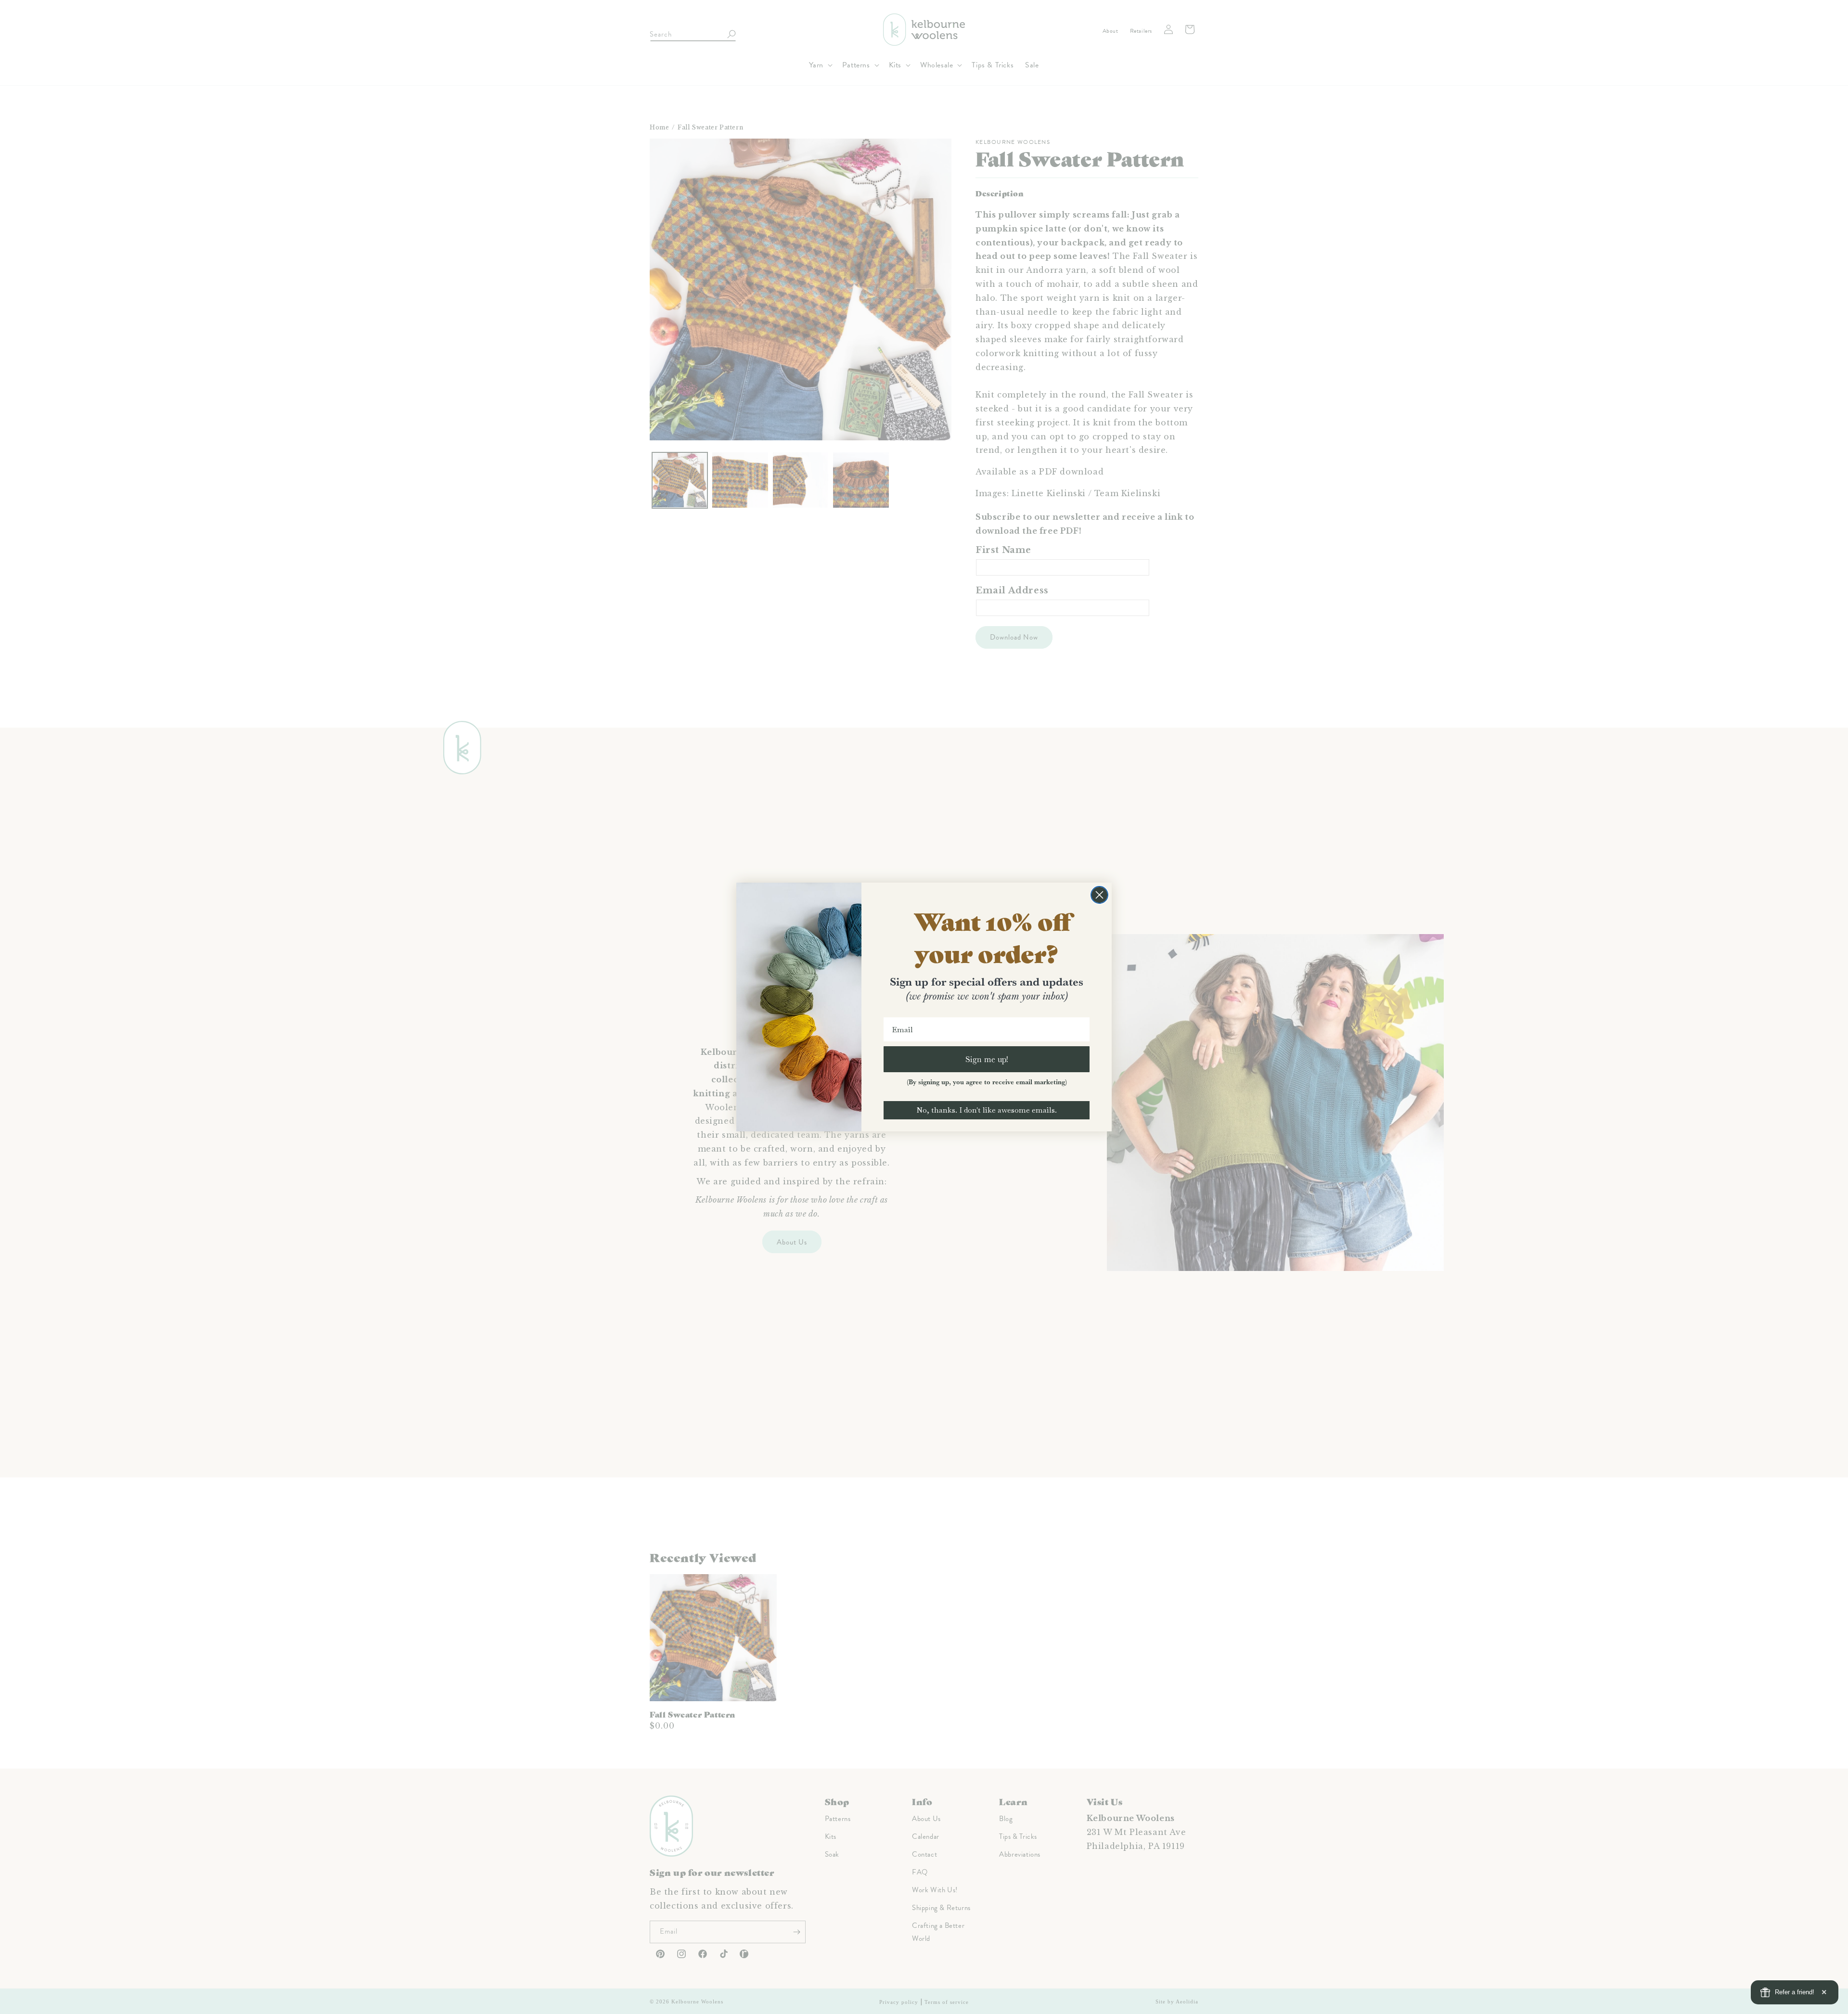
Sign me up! (987, 1059)
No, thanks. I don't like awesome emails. (987, 1110)
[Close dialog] (1099, 895)
